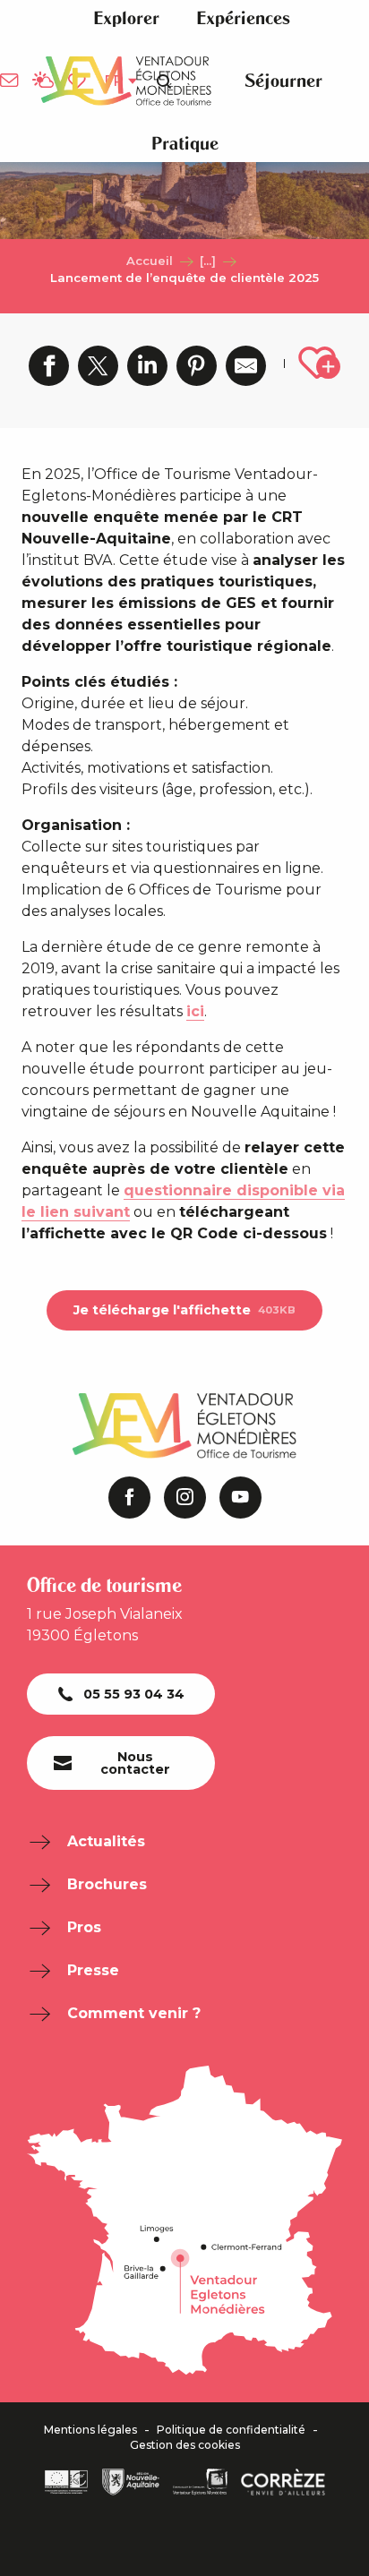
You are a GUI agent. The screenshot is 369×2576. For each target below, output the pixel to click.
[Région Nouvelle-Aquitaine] (131, 2482)
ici (195, 1011)
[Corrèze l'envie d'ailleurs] (283, 2482)
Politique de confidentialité (231, 2430)
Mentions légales (90, 2430)
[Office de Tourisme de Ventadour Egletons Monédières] (126, 81)
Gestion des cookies (185, 2445)
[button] (126, 18)
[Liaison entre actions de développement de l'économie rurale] (66, 2482)
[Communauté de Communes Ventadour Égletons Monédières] (200, 2482)
